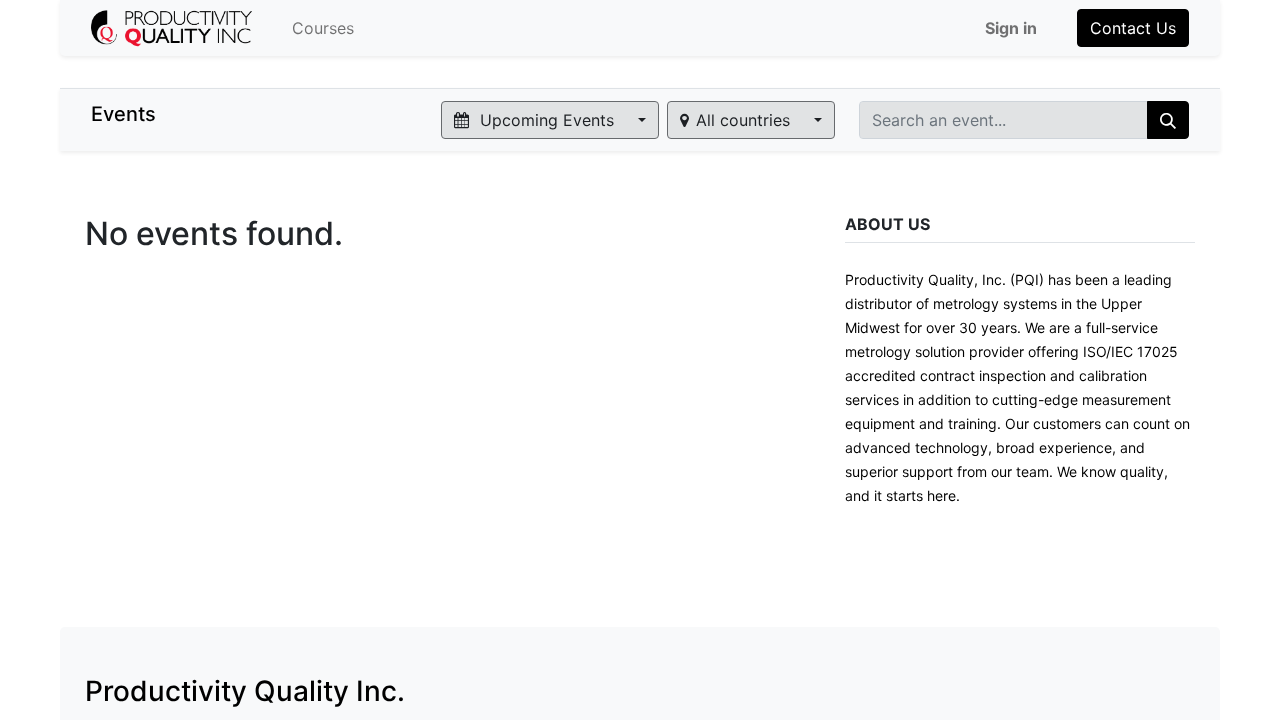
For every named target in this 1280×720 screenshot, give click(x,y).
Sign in (1011, 28)
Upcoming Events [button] (547, 120)
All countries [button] (745, 120)
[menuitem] (323, 28)
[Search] (1168, 120)
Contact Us (1133, 28)
